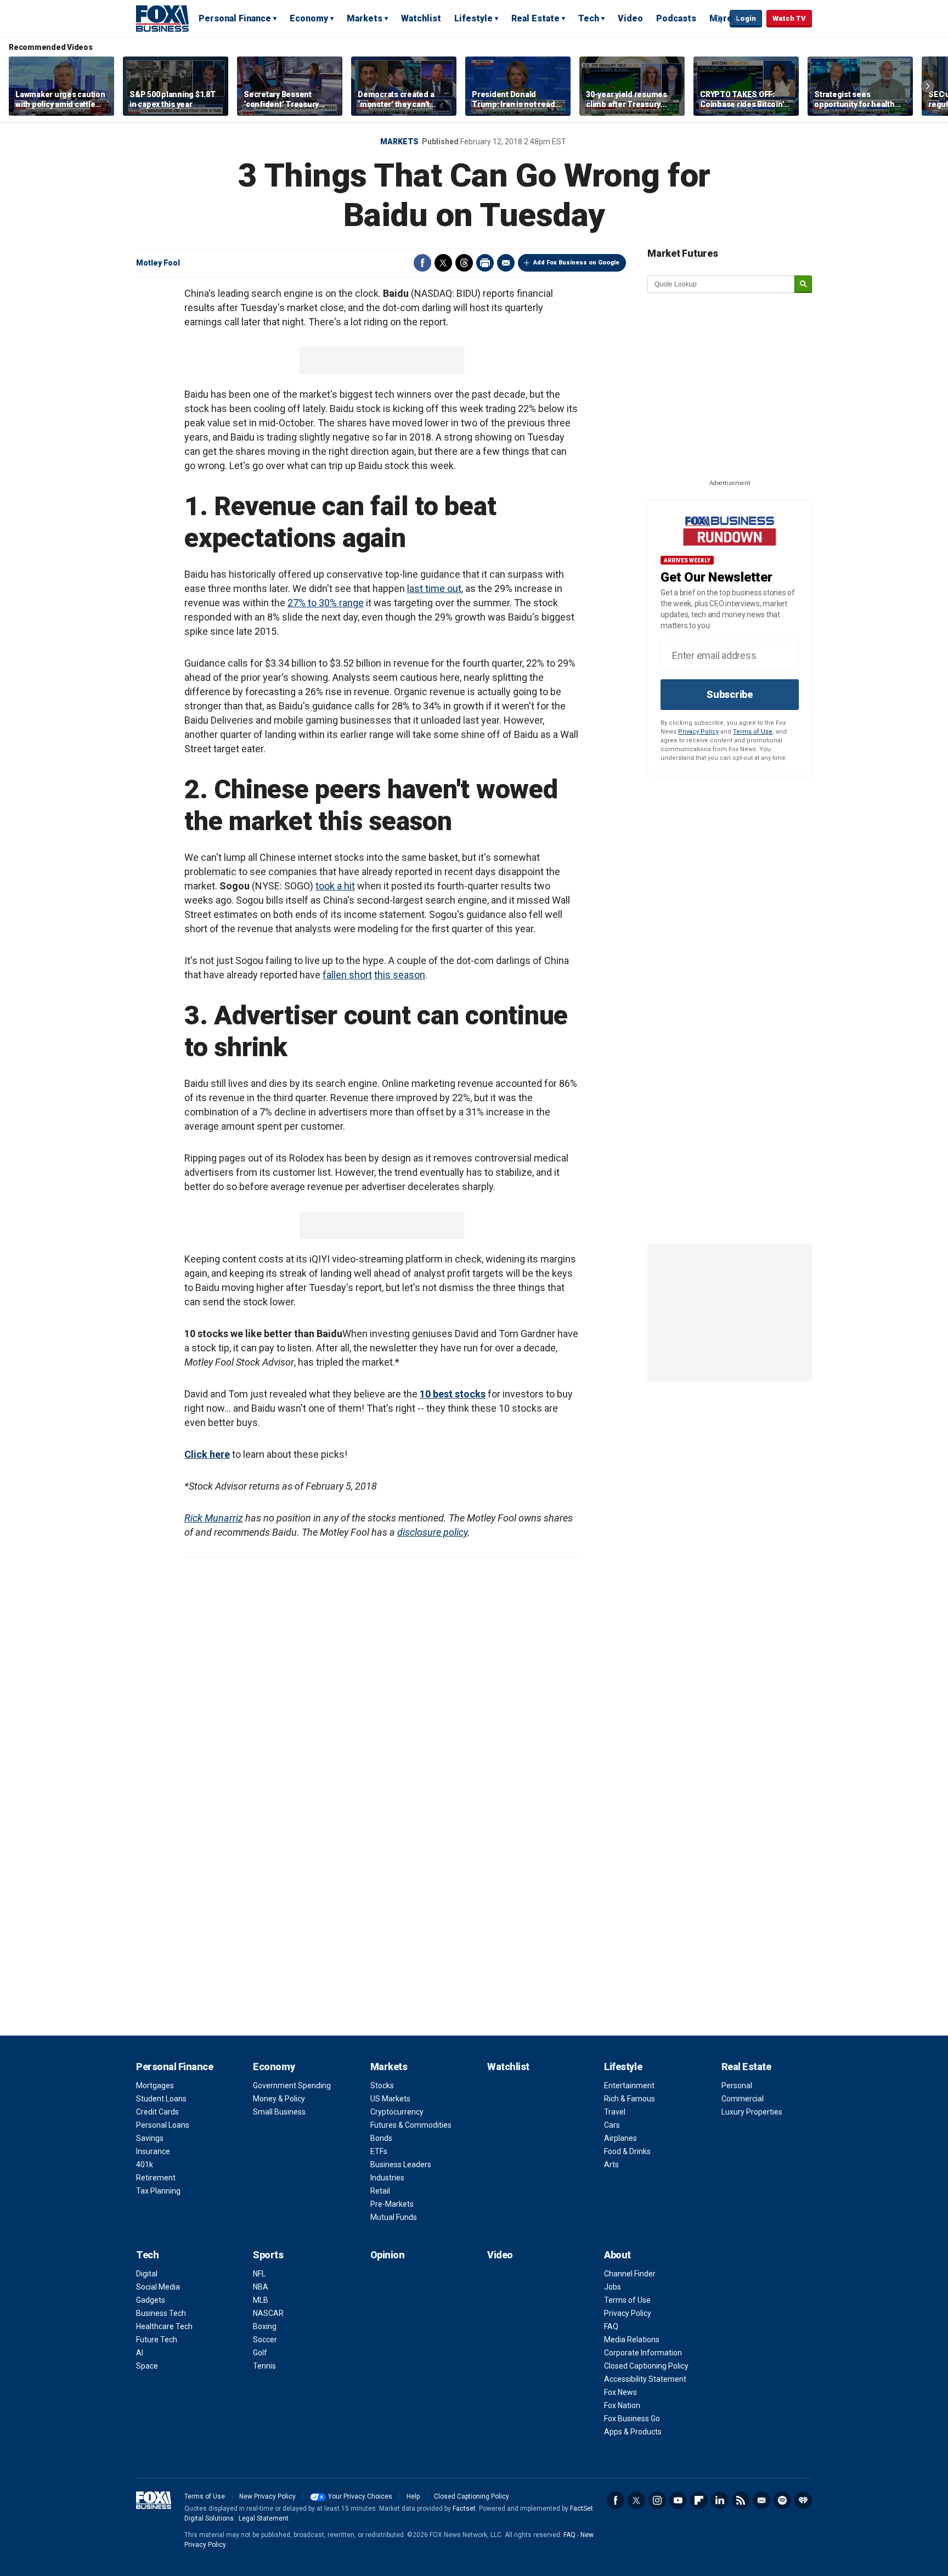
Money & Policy (279, 2099)
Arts (611, 2164)
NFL (259, 2274)
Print (485, 263)
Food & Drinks (627, 2151)
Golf (260, 2353)
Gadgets (151, 2300)
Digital (147, 2274)
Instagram (657, 2500)
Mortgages (155, 2085)
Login (746, 18)
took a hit (335, 886)
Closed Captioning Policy (646, 2366)
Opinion (388, 2255)
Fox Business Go (632, 2419)
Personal (737, 2085)
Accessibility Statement (645, 2379)
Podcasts (676, 18)
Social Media (158, 2287)
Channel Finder (630, 2274)
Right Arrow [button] (928, 86)
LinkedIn (720, 2500)
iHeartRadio (803, 2500)
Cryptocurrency (397, 2112)
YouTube (678, 2500)
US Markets (390, 2099)
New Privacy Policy (267, 2496)
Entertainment (629, 2085)
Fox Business (162, 18)
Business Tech (161, 2313)
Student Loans (161, 2099)
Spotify (782, 2500)
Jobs (613, 2287)
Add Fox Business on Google (576, 263)
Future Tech (157, 2340)
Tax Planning (158, 2191)
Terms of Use (753, 732)
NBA (261, 2287)
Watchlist (421, 18)
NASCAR (268, 2313)
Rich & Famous (630, 2099)
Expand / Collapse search (719, 19)
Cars (612, 2125)
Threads (464, 263)
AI (140, 2353)
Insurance (153, 2151)
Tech (589, 18)
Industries (387, 2178)
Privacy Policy (698, 732)
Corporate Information (643, 2353)
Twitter (443, 263)
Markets (365, 18)
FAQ (611, 2326)
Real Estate (535, 18)
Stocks (382, 2085)
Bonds (381, 2138)
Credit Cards (157, 2112)
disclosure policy (432, 1532)
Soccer (265, 2340)
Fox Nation (622, 2405)
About (617, 2255)
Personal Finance (235, 18)
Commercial (743, 2099)
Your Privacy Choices (360, 2496)
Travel (615, 2112)
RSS (741, 2500)
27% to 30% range (326, 603)
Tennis (264, 2366)
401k (145, 2164)
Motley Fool (158, 263)
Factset (464, 2509)
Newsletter (761, 2500)
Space (147, 2366)
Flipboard (699, 2500)
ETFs (379, 2151)
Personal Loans (163, 2125)
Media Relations (632, 2340)
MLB (261, 2300)
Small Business (279, 2112)
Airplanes (620, 2138)
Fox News (620, 2392)
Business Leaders (401, 2164)
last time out (434, 588)
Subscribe (730, 694)
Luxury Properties (752, 2112)
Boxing (265, 2326)
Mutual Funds (394, 2217)
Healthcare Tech (164, 2326)
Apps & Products (633, 2432)
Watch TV (789, 18)
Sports (268, 2255)
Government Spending (292, 2085)
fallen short (347, 975)
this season (400, 975)
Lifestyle (473, 18)
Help (413, 2496)
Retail (380, 2191)
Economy (309, 18)
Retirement (156, 2178)
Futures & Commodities (411, 2125)
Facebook (422, 263)
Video (630, 18)
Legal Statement (264, 2518)
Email (506, 263)
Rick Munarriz (214, 1518)
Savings (150, 2138)
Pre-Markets (392, 2204)
